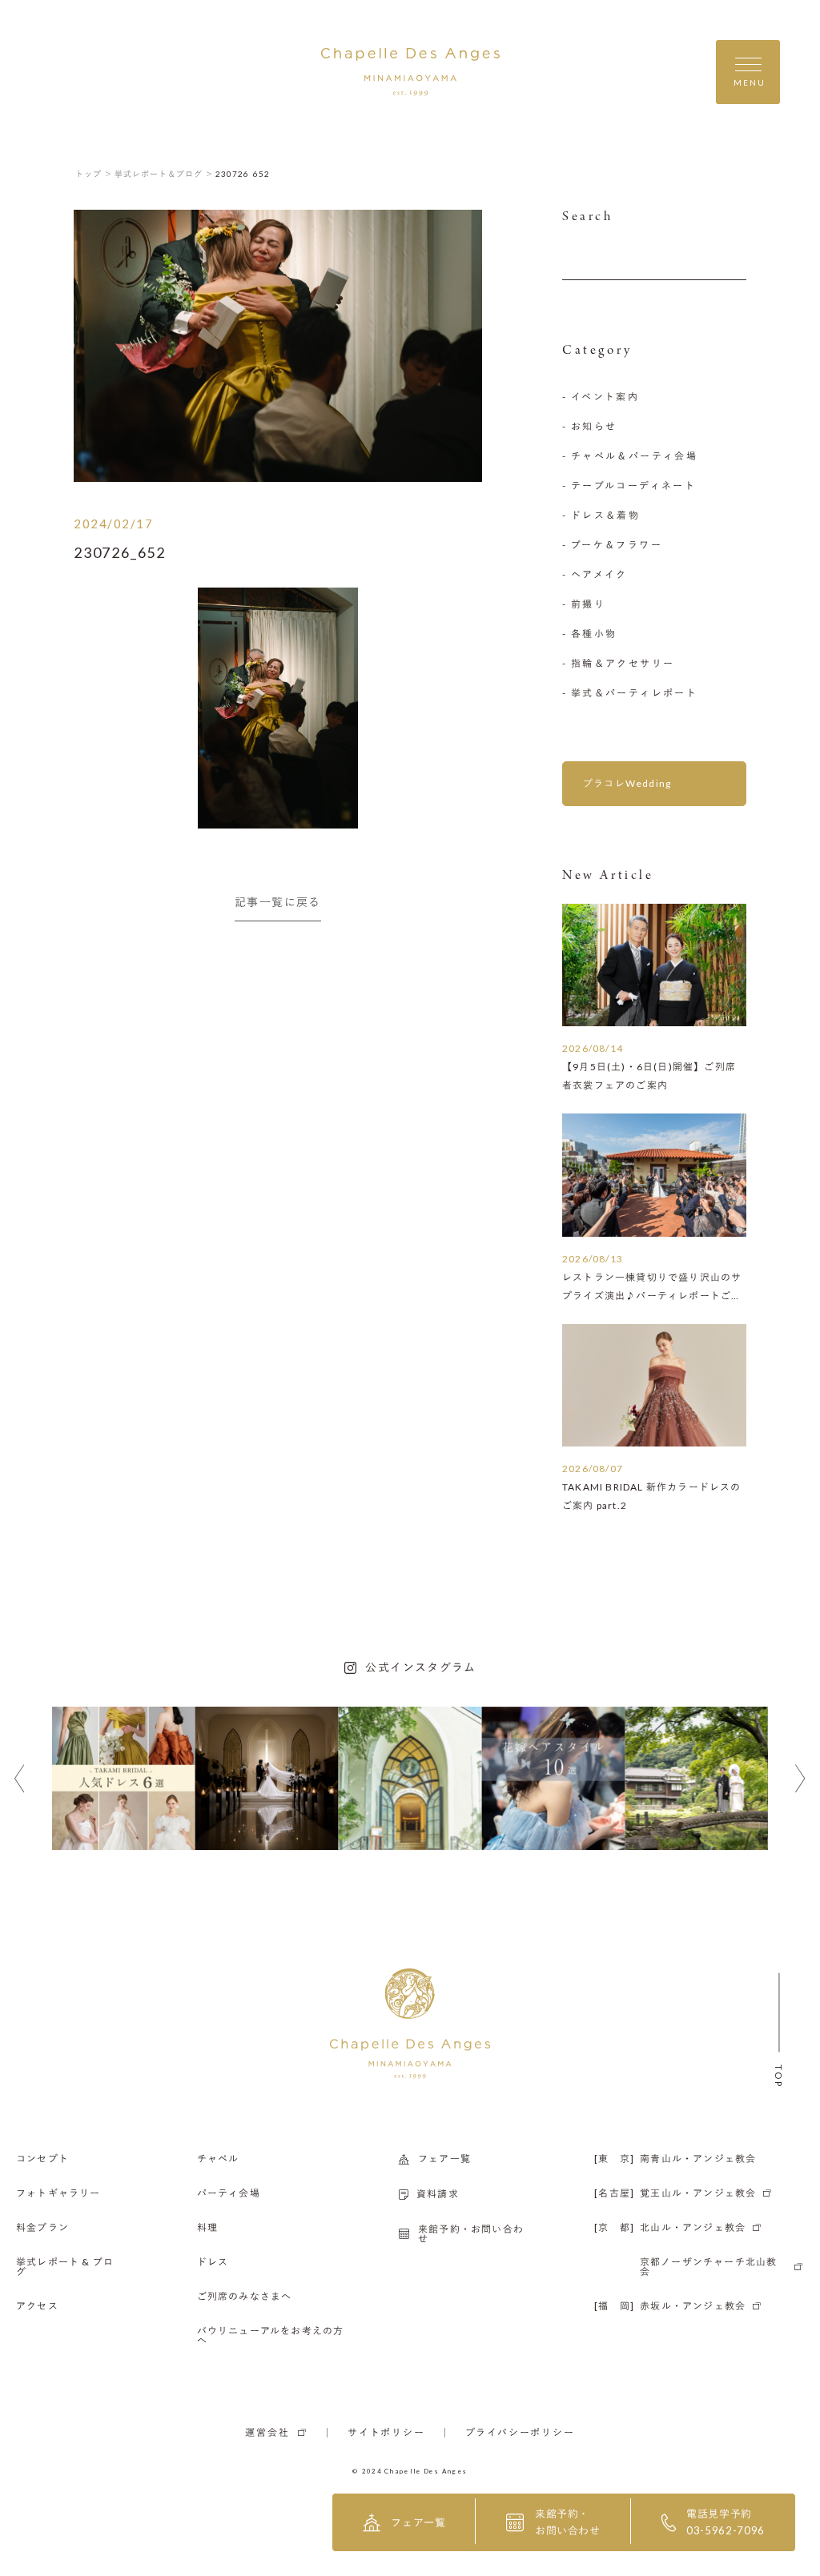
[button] (20, 1779)
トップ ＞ (94, 174)
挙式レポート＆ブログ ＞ (164, 174)
